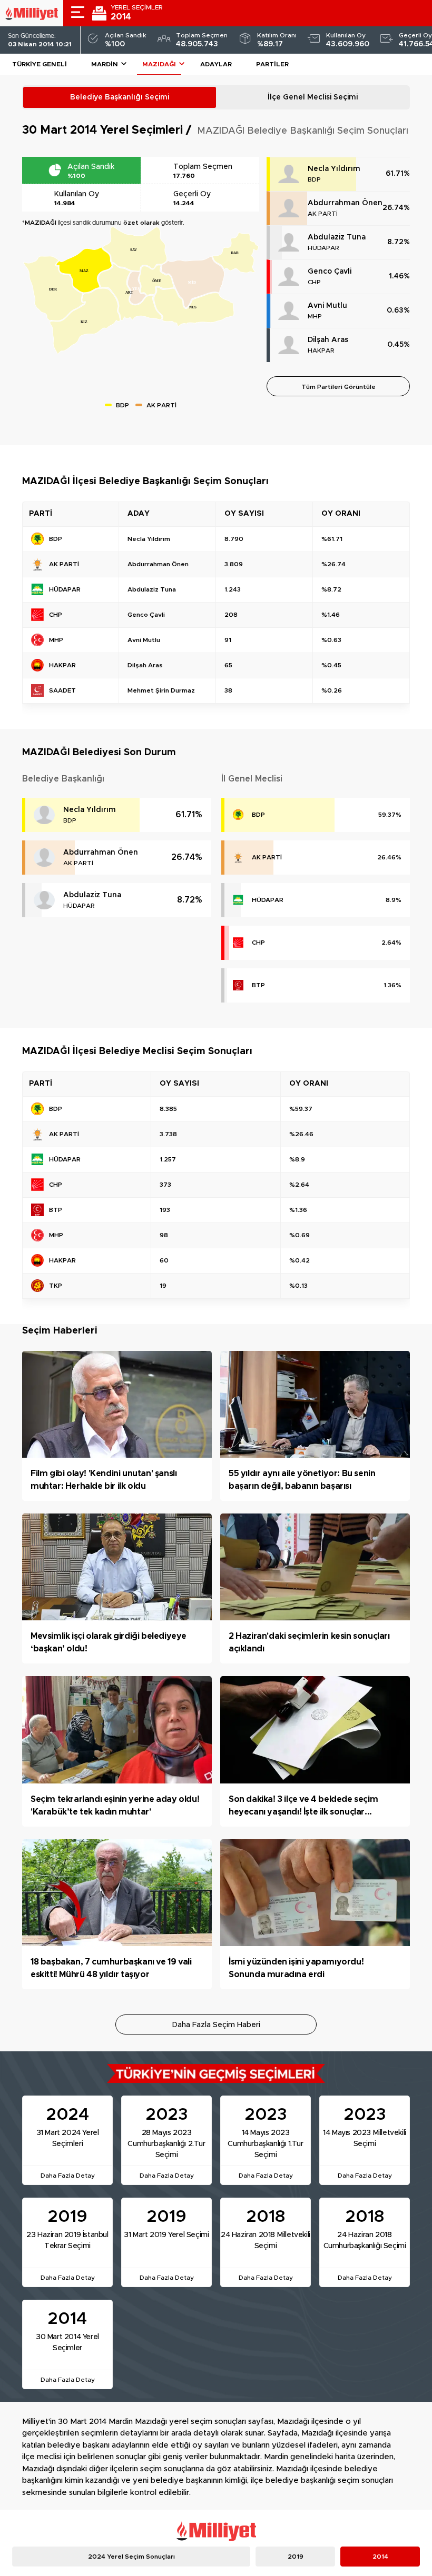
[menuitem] (85, 321)
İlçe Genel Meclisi (313, 97)
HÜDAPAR (323, 248)
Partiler (272, 64)
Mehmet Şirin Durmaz (161, 690)
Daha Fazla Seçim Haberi (216, 2025)
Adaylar (216, 64)
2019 (296, 2557)
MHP (315, 316)
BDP (314, 179)
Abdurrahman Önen (345, 203)
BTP (258, 985)
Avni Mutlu (327, 306)
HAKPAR (321, 350)
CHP (314, 282)
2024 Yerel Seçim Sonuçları (131, 2557)
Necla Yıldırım (334, 169)
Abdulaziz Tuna (337, 237)
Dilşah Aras (328, 340)
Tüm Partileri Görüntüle (338, 387)
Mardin (105, 64)
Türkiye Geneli (40, 64)
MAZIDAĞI (159, 64)
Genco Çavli (330, 272)
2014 (380, 2557)
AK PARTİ (323, 214)
